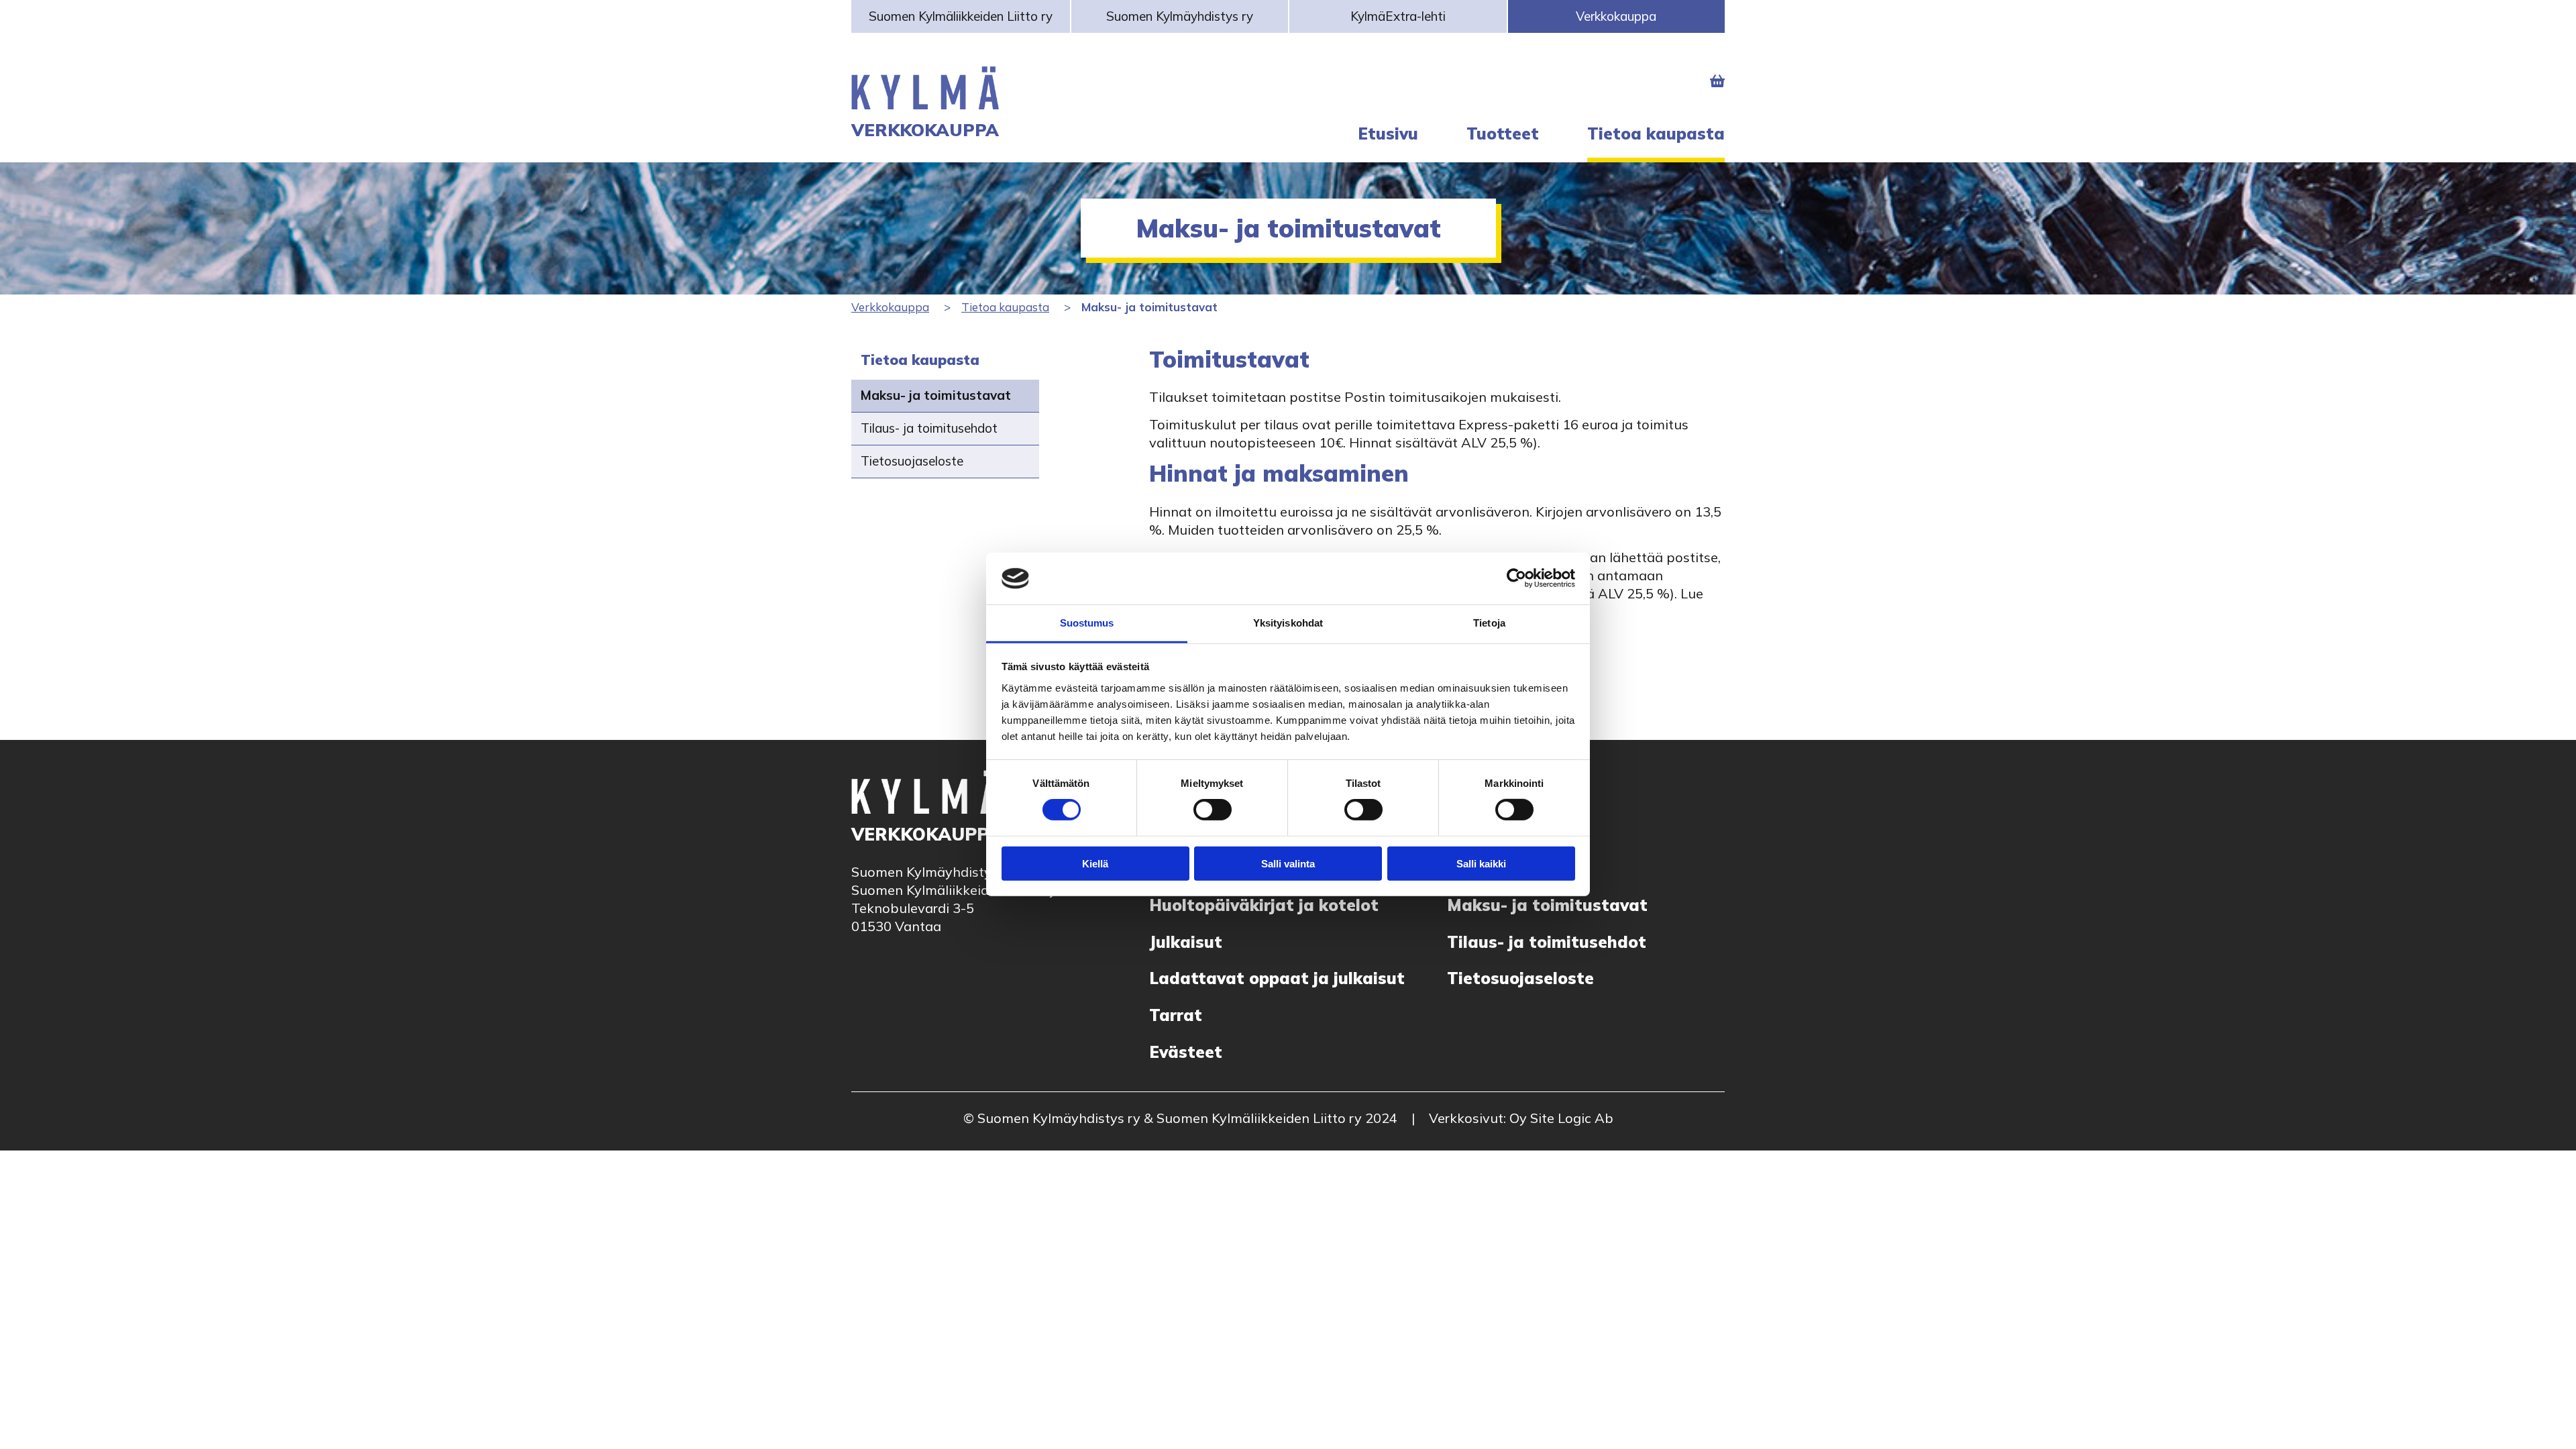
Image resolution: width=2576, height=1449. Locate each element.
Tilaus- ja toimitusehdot (929, 428)
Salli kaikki (1481, 863)
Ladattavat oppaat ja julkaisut (1277, 978)
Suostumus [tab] (1087, 623)
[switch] (1213, 810)
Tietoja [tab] (1489, 623)
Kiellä (1095, 863)
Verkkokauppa (1616, 16)
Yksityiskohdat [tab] (1288, 623)
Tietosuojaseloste (912, 461)
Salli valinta (1288, 863)
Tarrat (1176, 1015)
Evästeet (1186, 1052)
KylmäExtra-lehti (1398, 16)
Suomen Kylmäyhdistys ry (1180, 16)
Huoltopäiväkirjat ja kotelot (1264, 905)
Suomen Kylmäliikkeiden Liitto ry (961, 16)
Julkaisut (1186, 942)
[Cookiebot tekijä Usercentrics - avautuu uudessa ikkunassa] (1516, 578)
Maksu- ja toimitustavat (936, 395)
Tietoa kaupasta (1005, 307)
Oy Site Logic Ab (1561, 1118)
